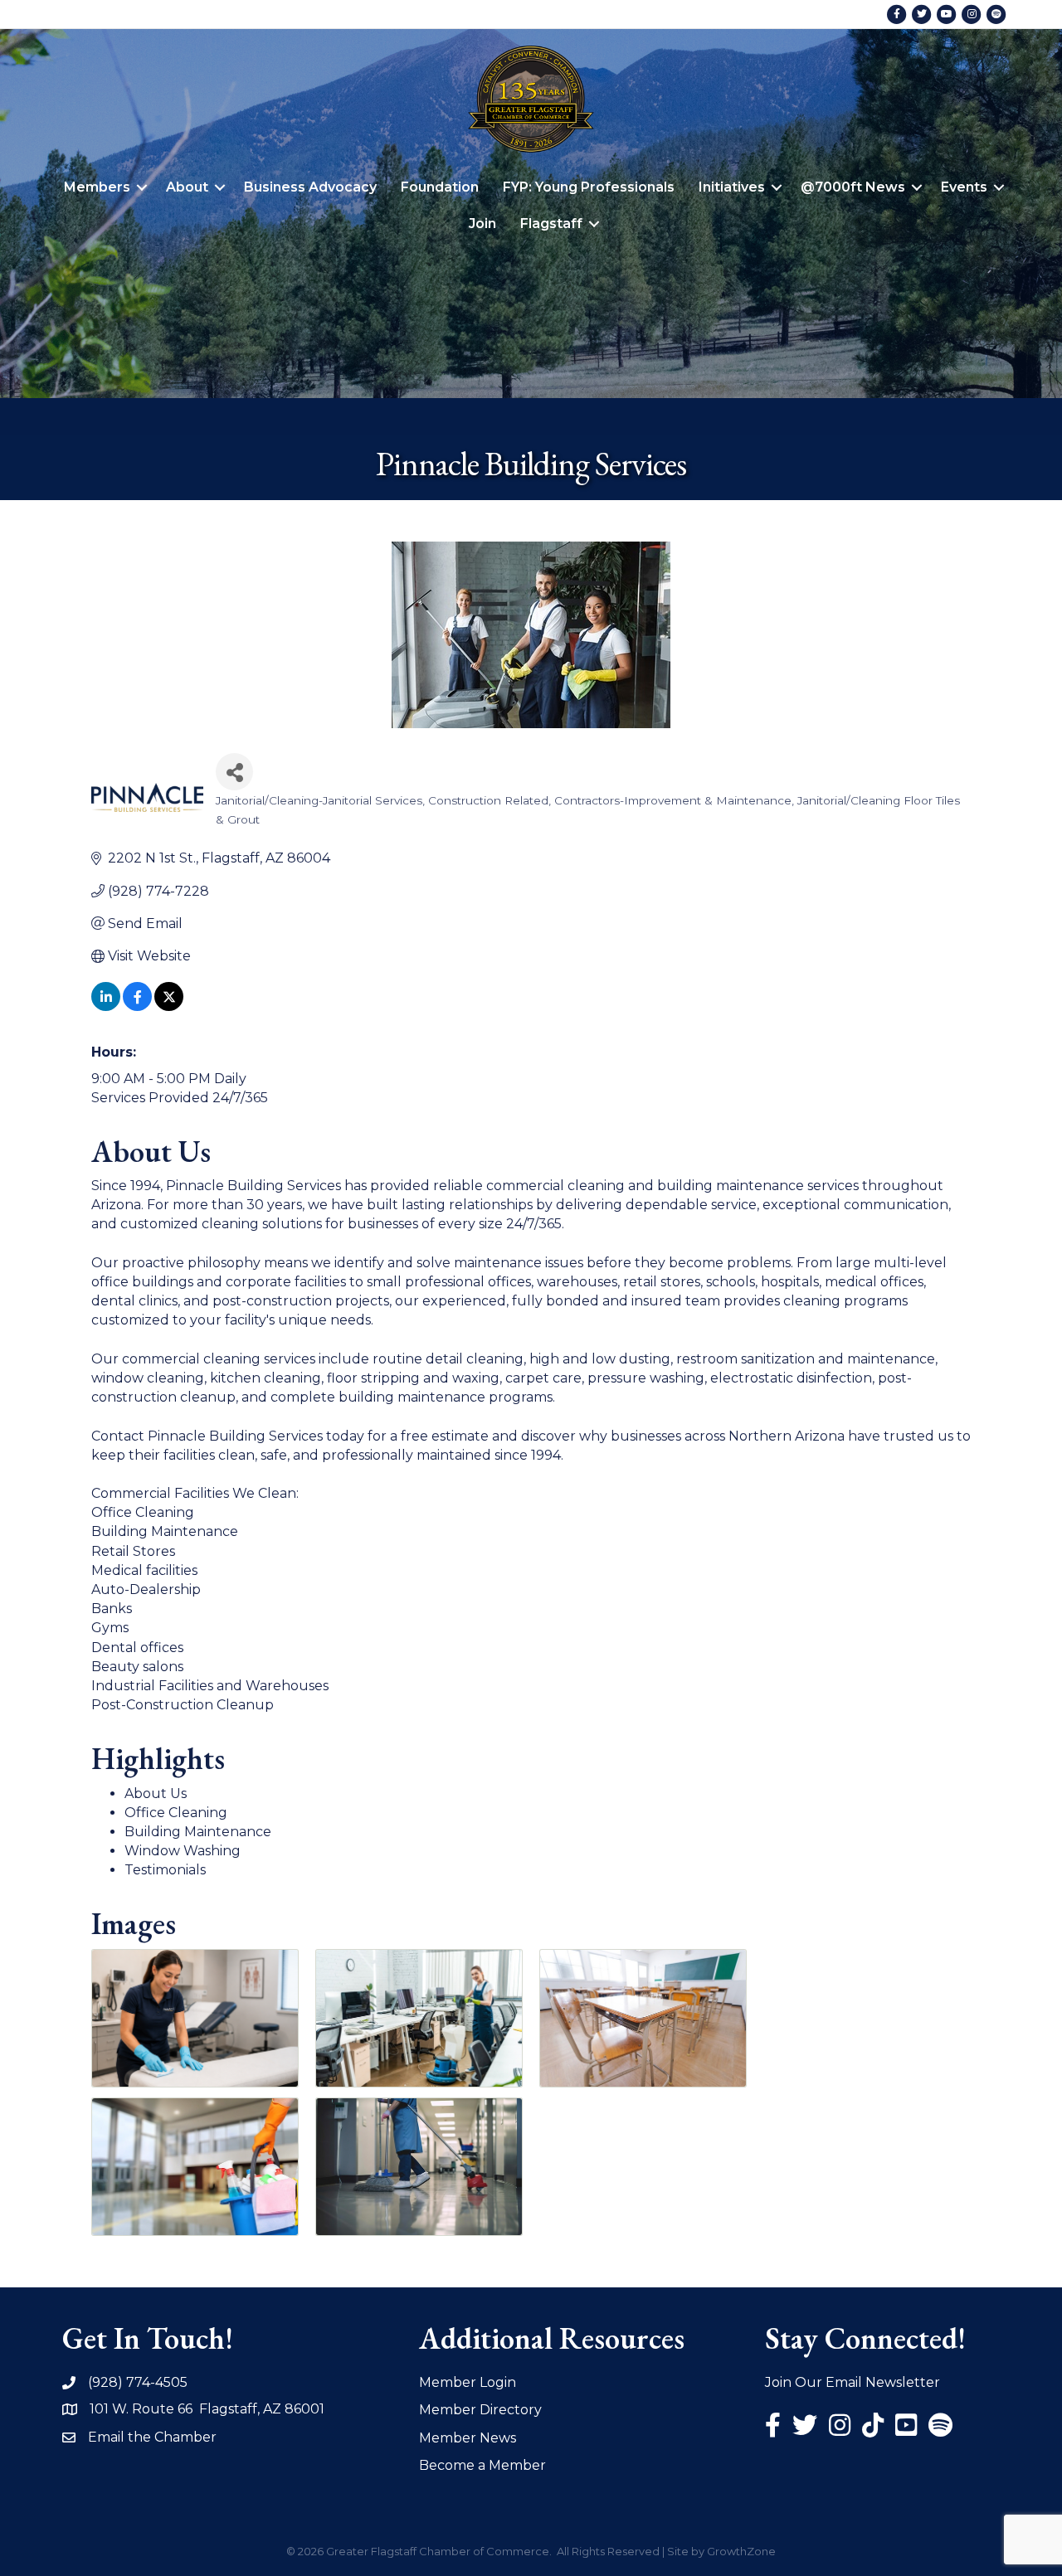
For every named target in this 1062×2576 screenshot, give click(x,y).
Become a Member (482, 2465)
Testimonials (165, 1870)
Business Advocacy (310, 187)
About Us (156, 1793)
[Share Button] (234, 772)
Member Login (468, 2382)
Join (482, 224)
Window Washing (183, 1851)
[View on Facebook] (137, 1006)
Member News (468, 2438)
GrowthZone (741, 2551)
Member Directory (480, 2410)
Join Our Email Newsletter (853, 2382)
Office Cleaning (176, 1813)
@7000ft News (853, 187)
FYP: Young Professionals (589, 187)
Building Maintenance (198, 1832)
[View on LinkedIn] (106, 1006)
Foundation (440, 187)
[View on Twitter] (169, 1006)
